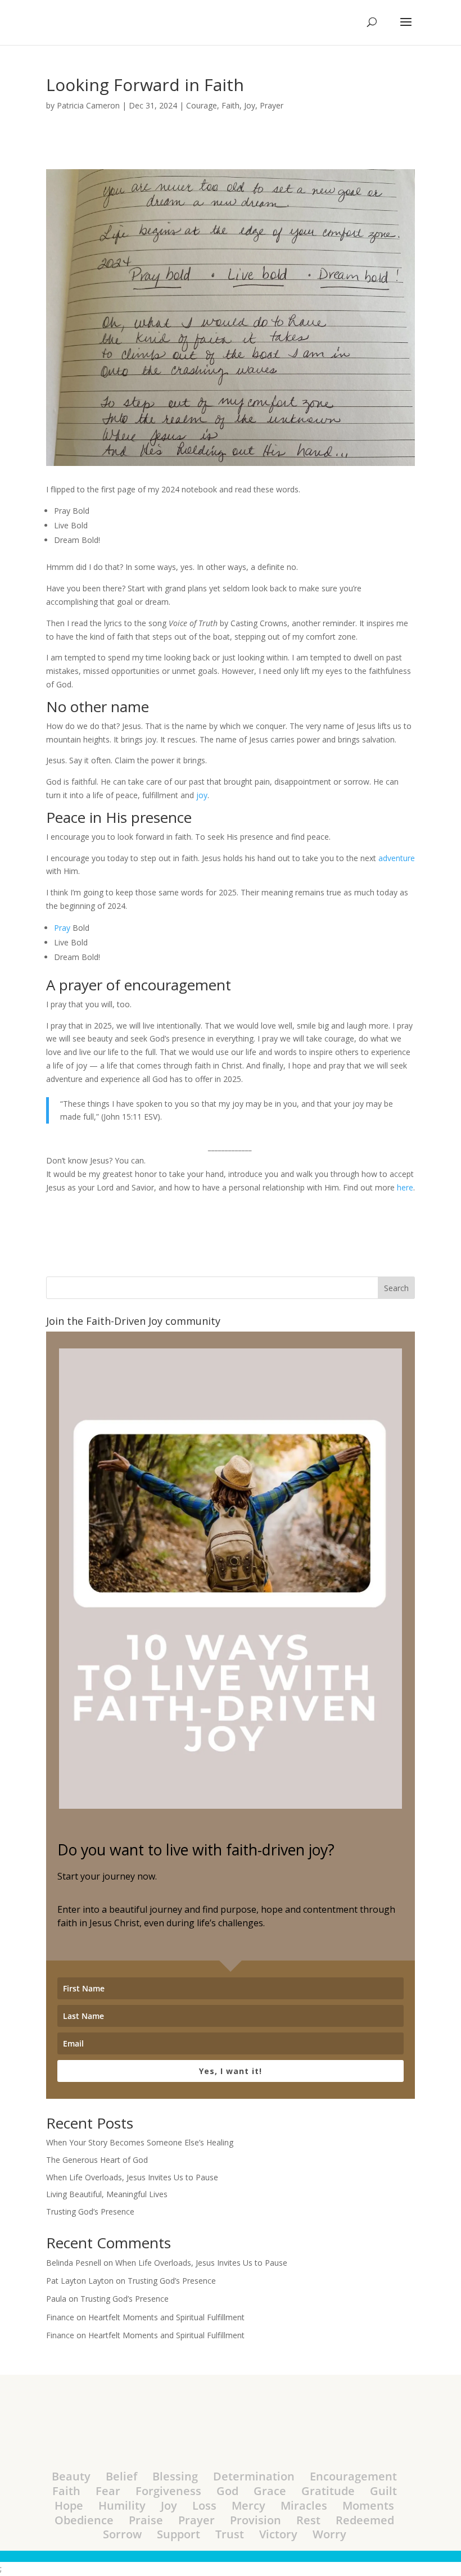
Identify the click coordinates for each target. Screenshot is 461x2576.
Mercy (248, 2505)
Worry (329, 2534)
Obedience (84, 2520)
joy (202, 795)
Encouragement (353, 2476)
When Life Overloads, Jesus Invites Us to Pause (132, 2177)
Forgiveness (168, 2491)
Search (396, 1288)
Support (178, 2534)
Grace (270, 2491)
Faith (231, 105)
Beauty (71, 2476)
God (227, 2491)
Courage (202, 105)
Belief (121, 2476)
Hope (69, 2505)
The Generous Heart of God (97, 2160)
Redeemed (365, 2520)
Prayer (272, 105)
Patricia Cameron (88, 105)
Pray (62, 928)
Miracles (304, 2505)
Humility (122, 2505)
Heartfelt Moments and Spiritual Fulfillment (166, 2317)
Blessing (175, 2476)
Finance (60, 2317)
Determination (254, 2476)
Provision (256, 2520)
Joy (250, 105)
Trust (230, 2534)
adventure (397, 858)
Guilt (383, 2491)
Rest (308, 2520)
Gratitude (328, 2491)
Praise (146, 2520)
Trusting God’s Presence (90, 2211)
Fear (108, 2491)
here (405, 1187)
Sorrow (122, 2534)
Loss (204, 2505)
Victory (278, 2534)
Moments (368, 2505)
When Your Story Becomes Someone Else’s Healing (140, 2142)
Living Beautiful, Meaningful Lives (107, 2194)
